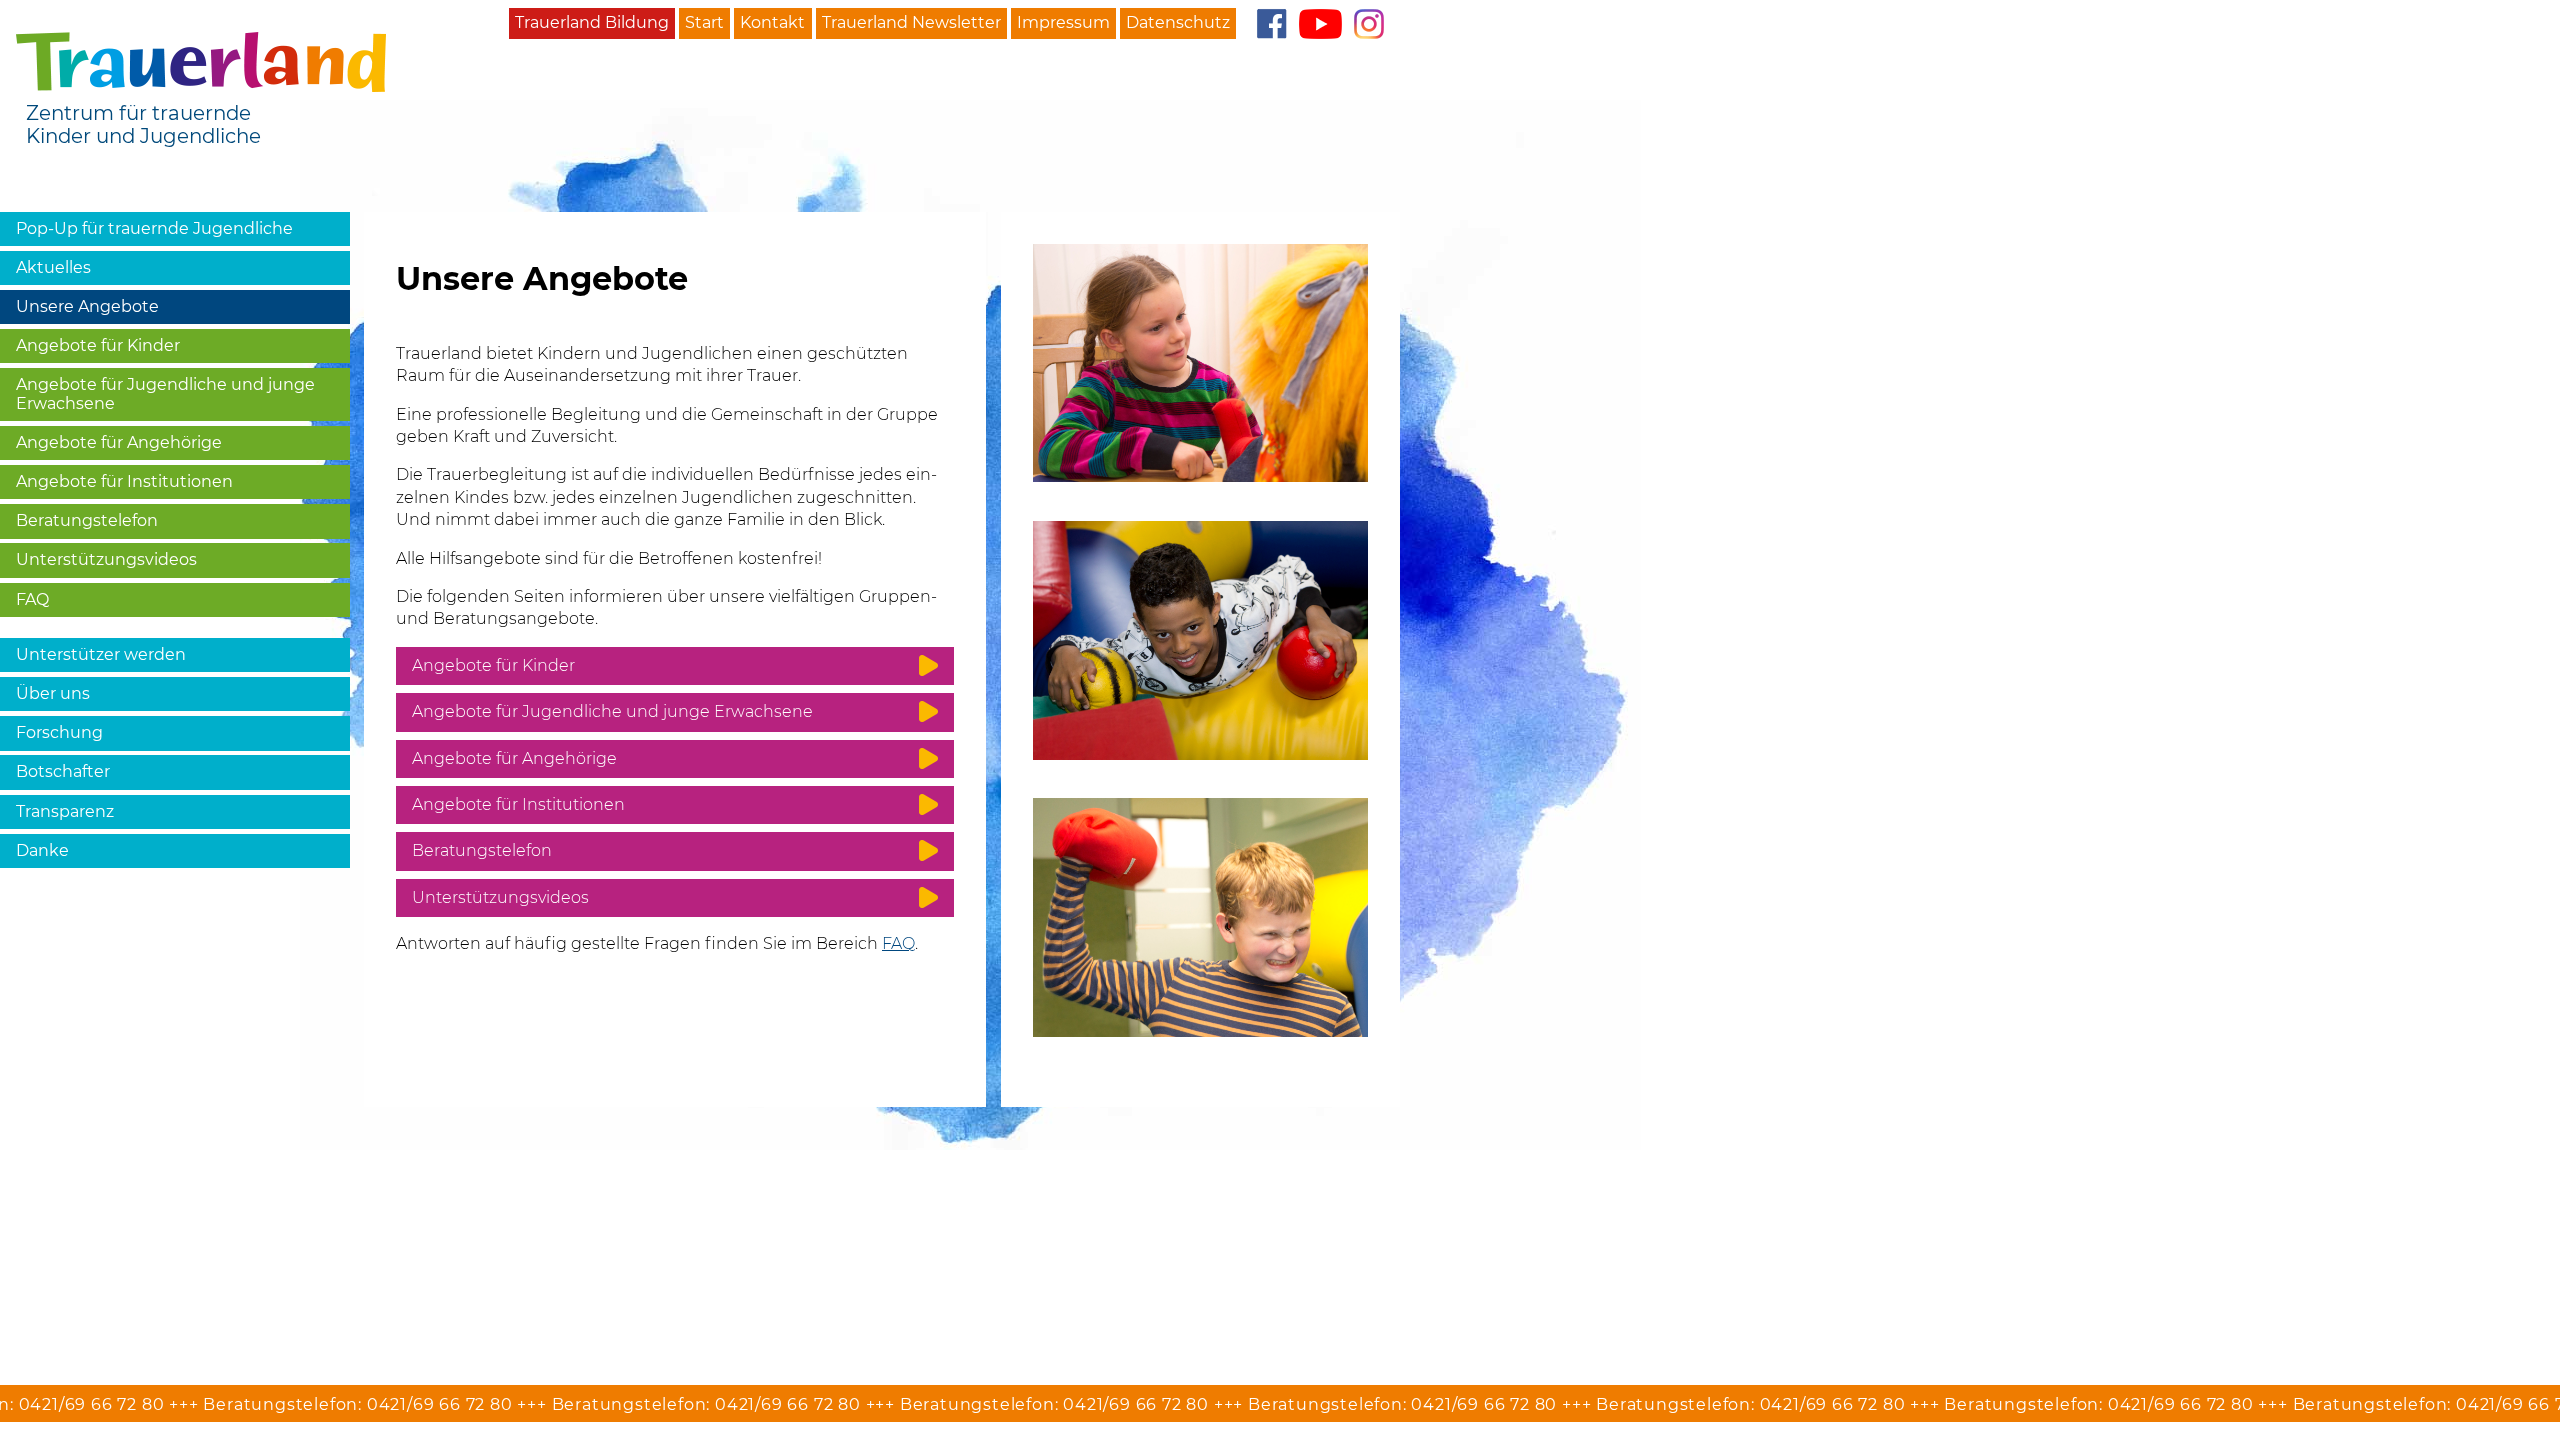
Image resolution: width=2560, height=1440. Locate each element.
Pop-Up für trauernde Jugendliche (154, 228)
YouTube (1320, 24)
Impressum (1063, 22)
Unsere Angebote (87, 306)
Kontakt (772, 22)
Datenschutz (1178, 22)
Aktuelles (53, 267)
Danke (42, 850)
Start (704, 22)
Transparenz (65, 811)
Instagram (1369, 24)
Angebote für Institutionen (124, 481)
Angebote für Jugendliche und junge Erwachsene (165, 393)
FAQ (32, 599)
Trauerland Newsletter (911, 22)
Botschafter (63, 771)
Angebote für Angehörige (119, 442)
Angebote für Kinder (98, 345)
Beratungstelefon (87, 520)
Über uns (53, 693)
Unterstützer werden (101, 654)
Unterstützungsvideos (106, 559)
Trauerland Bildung (592, 22)
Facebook (1271, 23)
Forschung (59, 732)
